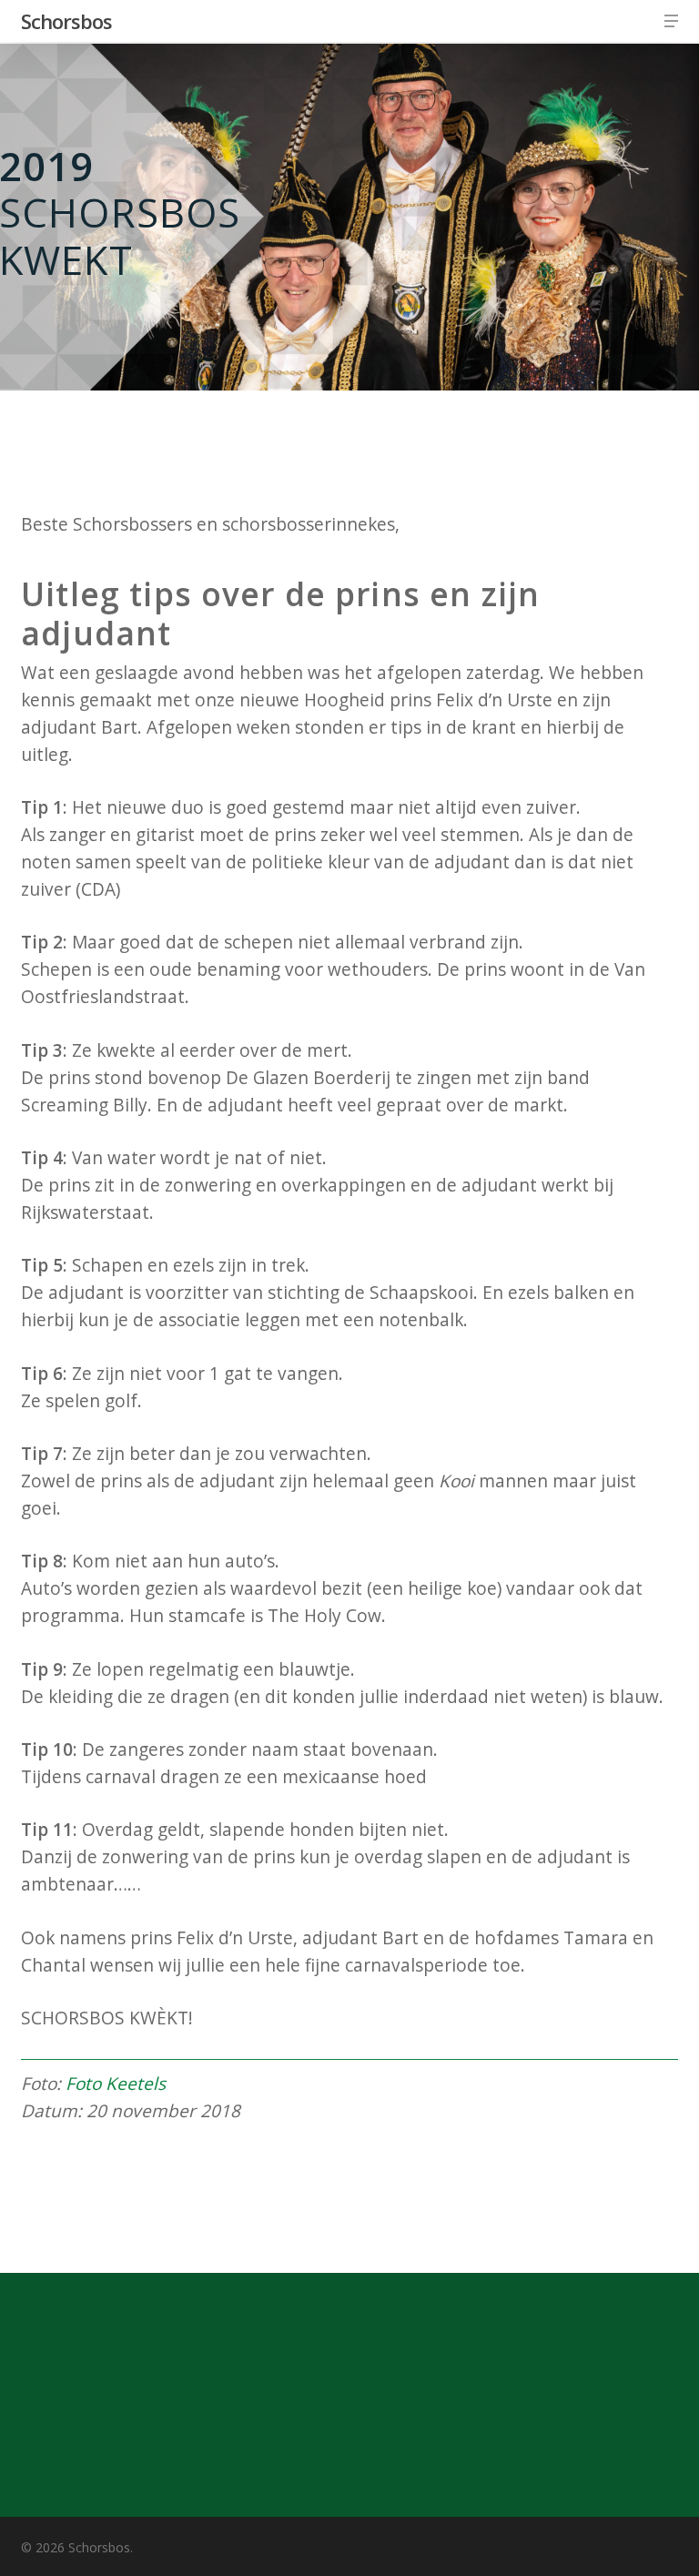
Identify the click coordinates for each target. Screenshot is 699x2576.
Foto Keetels (116, 2084)
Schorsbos (66, 21)
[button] (671, 21)
